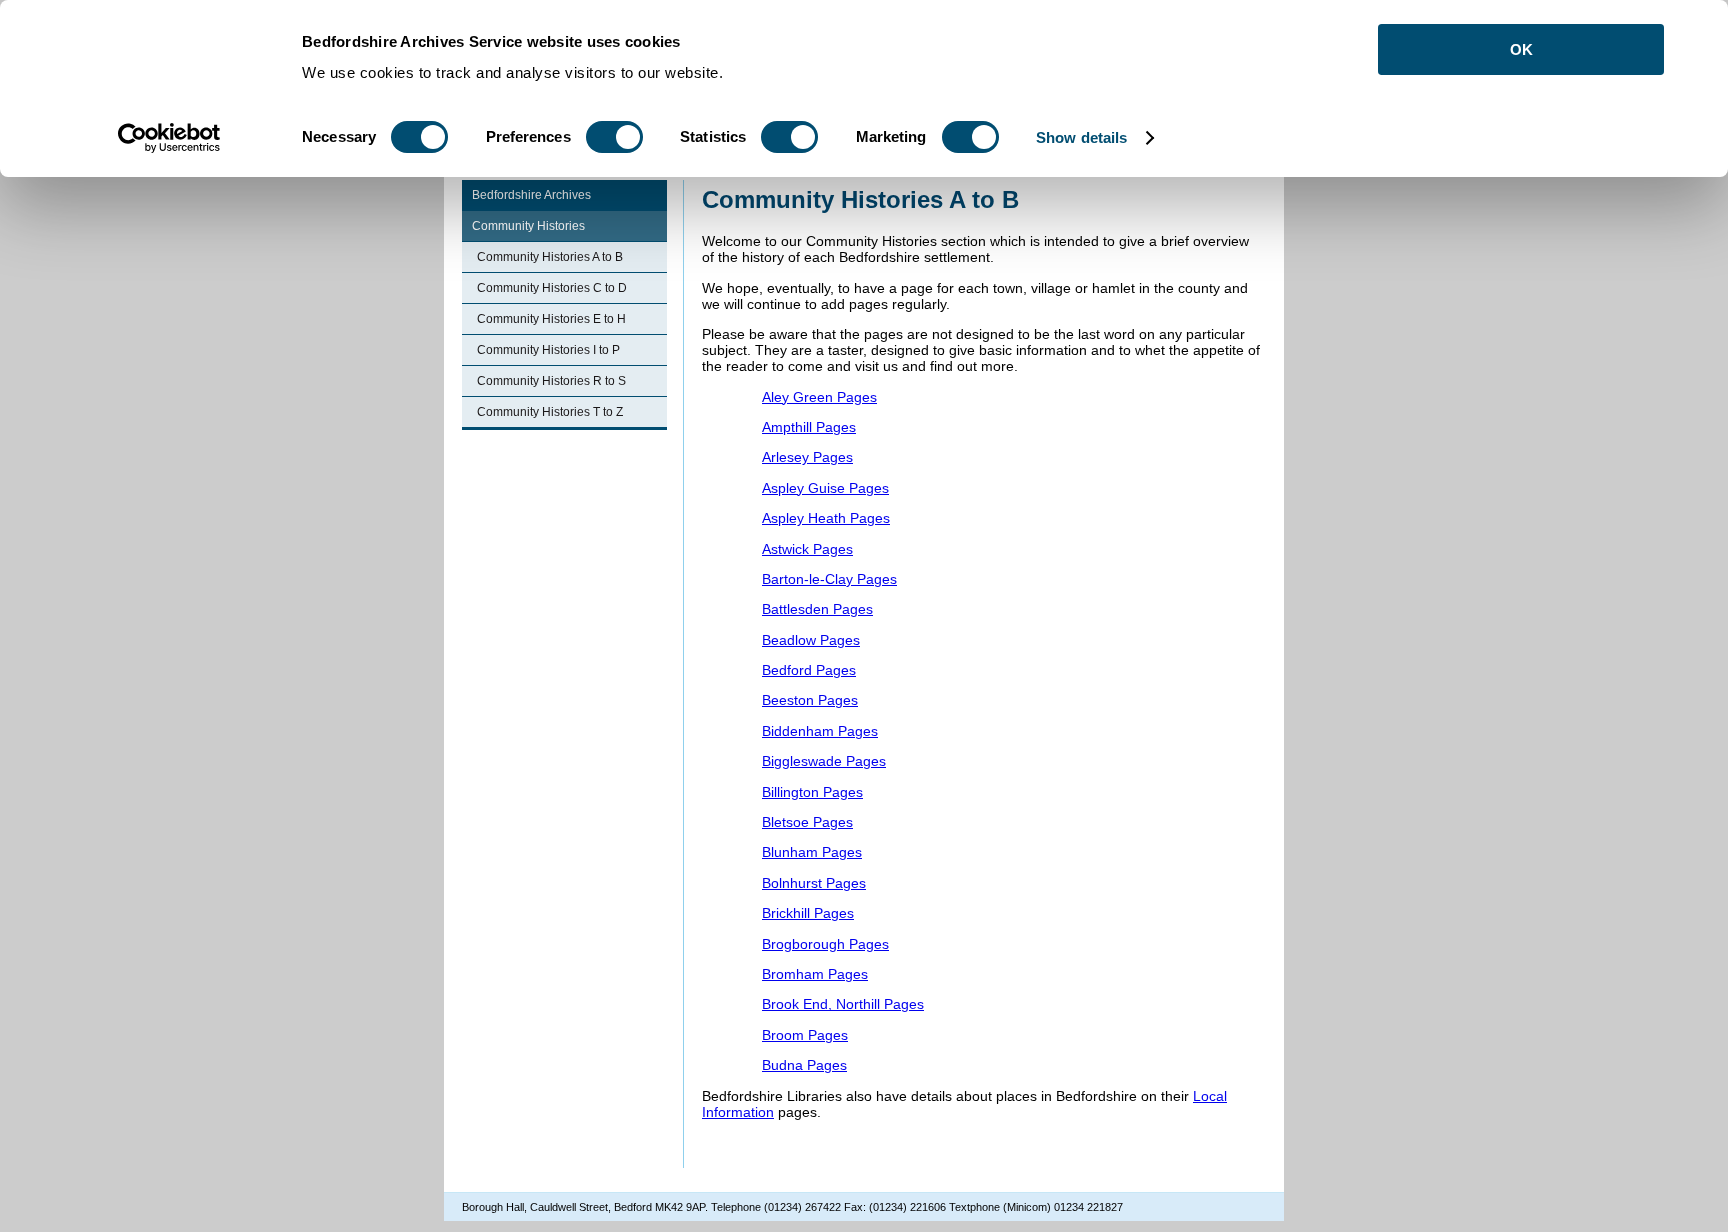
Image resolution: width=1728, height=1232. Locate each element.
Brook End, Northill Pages (843, 1004)
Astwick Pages (807, 549)
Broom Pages (805, 1035)
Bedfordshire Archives (531, 195)
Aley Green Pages (819, 397)
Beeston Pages (810, 700)
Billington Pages (812, 792)
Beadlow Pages (811, 640)
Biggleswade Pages (824, 761)
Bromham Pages (815, 974)
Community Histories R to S (551, 381)
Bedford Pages (809, 670)
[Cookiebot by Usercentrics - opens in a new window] (169, 138)
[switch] (614, 137)
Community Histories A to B (550, 257)
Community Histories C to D (552, 288)
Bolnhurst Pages (814, 883)
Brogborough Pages (825, 944)
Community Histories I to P (548, 350)
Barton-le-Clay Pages (829, 579)
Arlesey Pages (807, 457)
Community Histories (528, 226)
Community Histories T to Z (550, 412)
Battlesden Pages (817, 609)
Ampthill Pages (809, 427)
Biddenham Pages (820, 731)
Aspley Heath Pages (826, 518)
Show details (1081, 137)
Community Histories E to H (551, 319)
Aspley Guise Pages (825, 488)
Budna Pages (804, 1065)
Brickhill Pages (808, 913)
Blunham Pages (812, 852)
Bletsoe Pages (807, 822)
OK (1521, 49)
